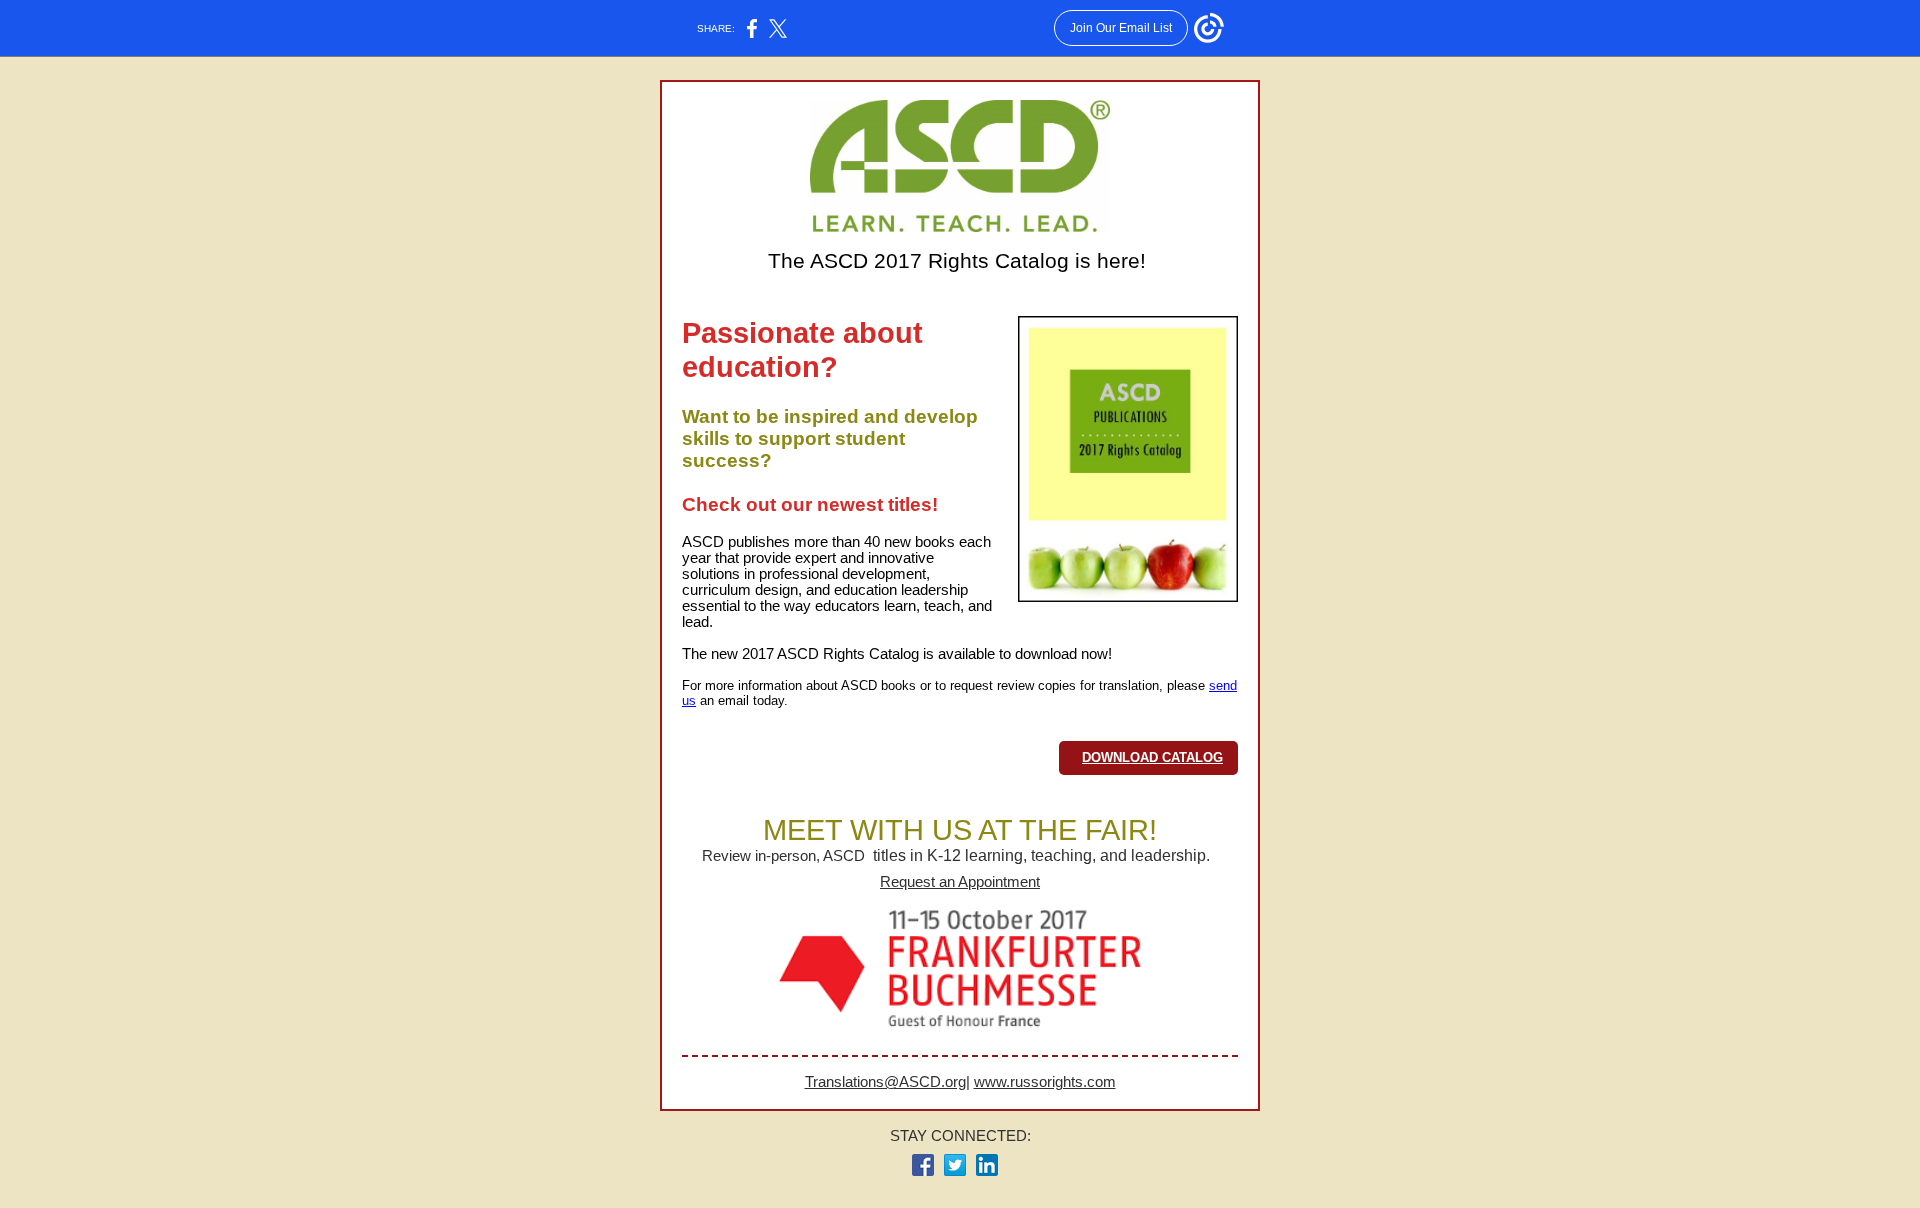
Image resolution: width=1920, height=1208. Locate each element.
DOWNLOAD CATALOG (1152, 757)
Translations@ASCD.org (885, 1082)
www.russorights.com (1045, 1082)
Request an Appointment (960, 882)
